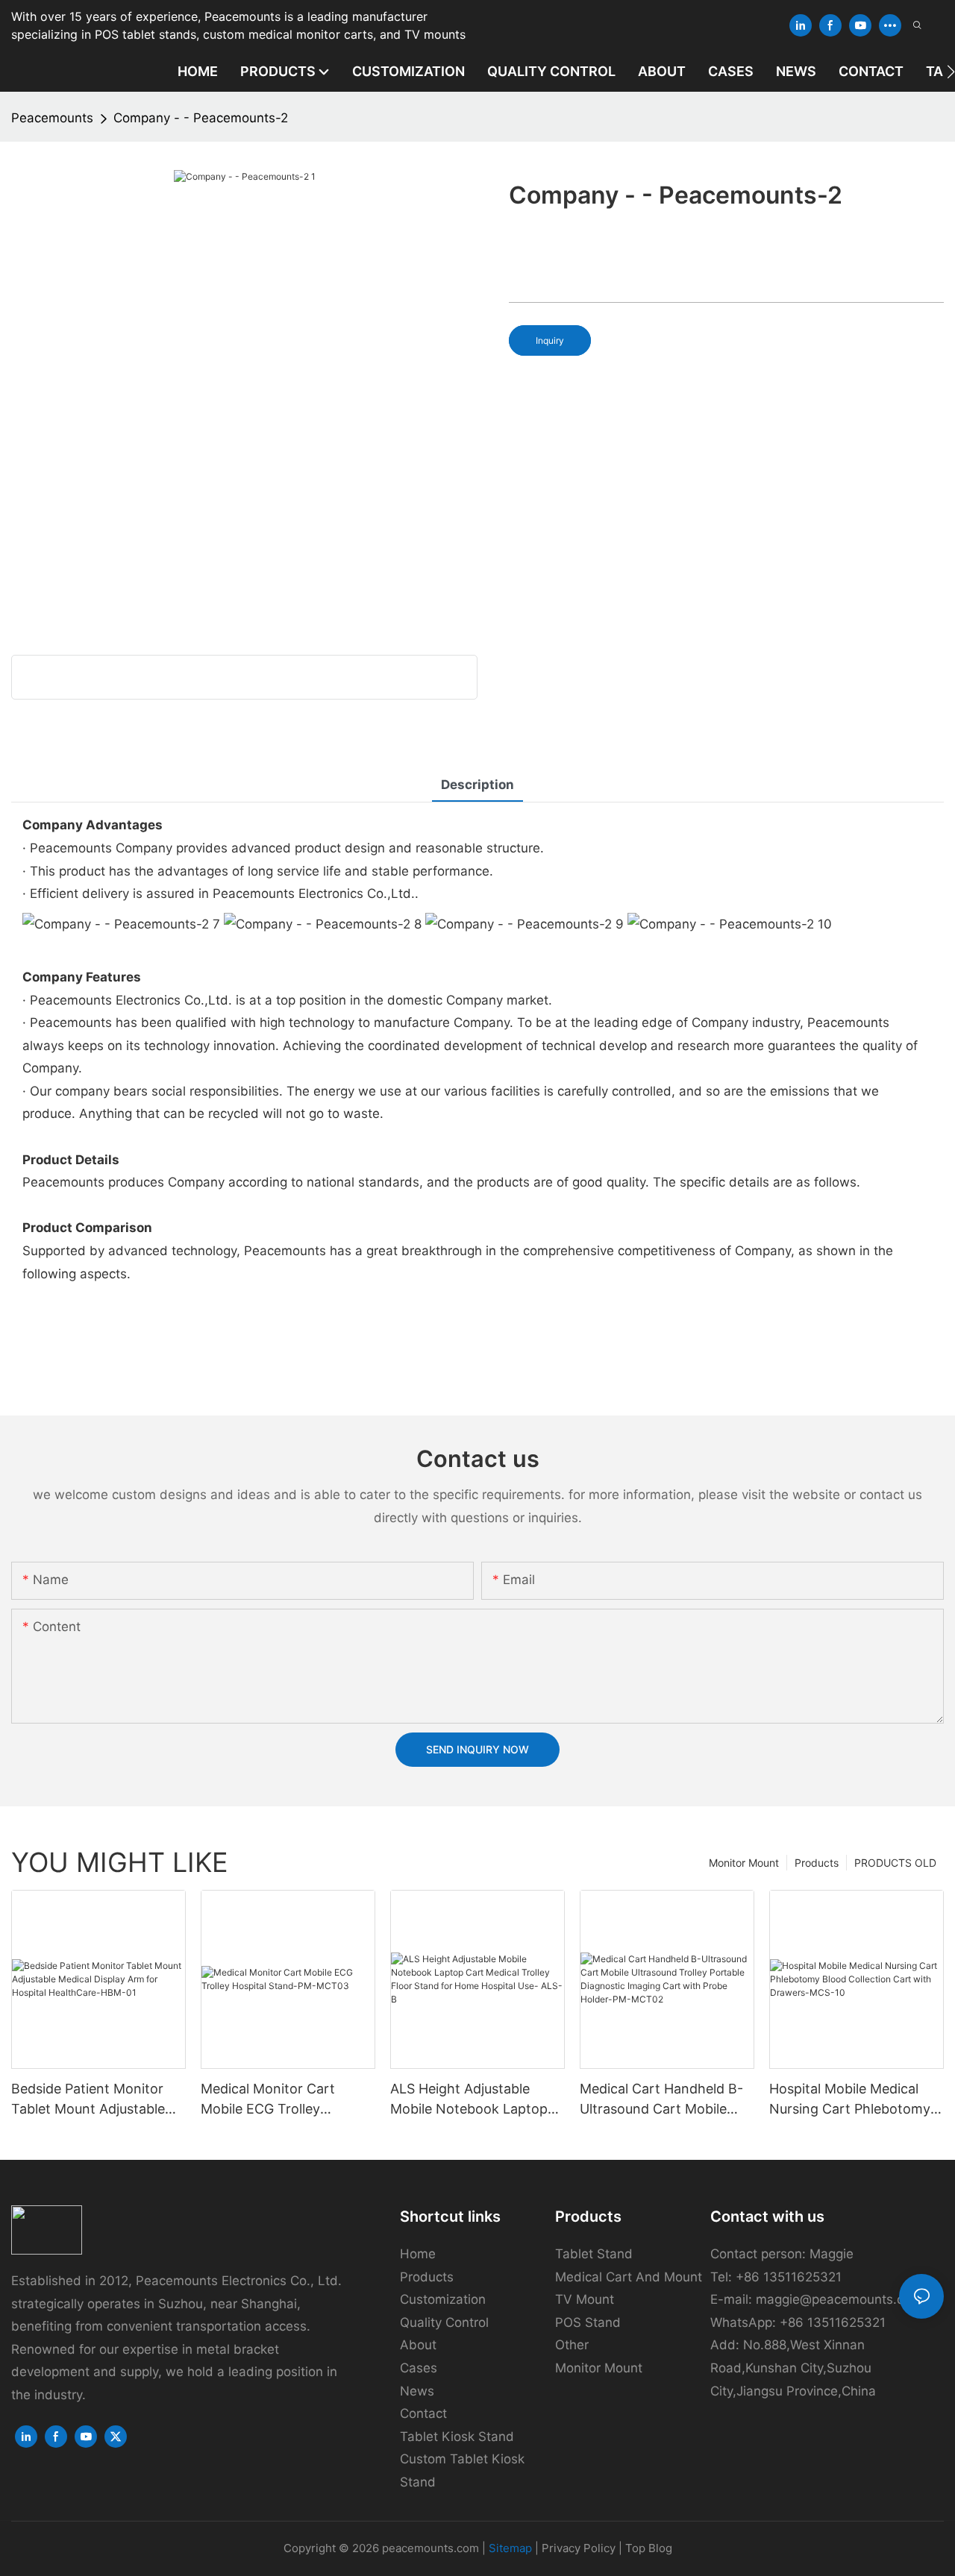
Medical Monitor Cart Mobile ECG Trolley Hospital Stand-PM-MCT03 (286, 2100)
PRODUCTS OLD (895, 1863)
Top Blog (649, 2548)
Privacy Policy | (583, 2548)
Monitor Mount (744, 1863)
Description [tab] (477, 785)
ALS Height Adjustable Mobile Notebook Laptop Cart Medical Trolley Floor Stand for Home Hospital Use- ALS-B (472, 2100)
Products (817, 1863)
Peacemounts (52, 118)
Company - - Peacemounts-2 (201, 118)
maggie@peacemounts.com (839, 2299)
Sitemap (510, 2548)
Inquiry (550, 340)
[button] (951, 72)
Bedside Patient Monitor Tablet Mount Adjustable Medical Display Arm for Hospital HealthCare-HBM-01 (95, 2100)
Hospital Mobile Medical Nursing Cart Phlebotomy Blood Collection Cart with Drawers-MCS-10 (853, 2100)
